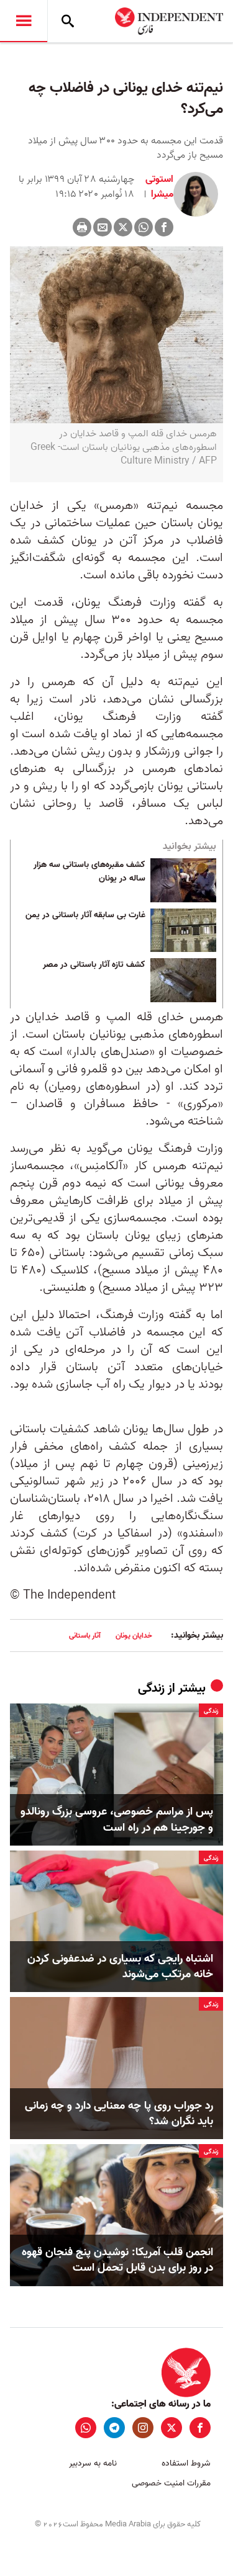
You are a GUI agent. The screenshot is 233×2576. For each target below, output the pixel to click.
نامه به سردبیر (93, 2463)
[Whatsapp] (144, 227)
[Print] (82, 227)
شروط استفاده (186, 2463)
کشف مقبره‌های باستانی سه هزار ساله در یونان (89, 872)
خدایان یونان (134, 1636)
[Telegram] (114, 2428)
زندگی (151, 1689)
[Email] (103, 227)
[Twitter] (123, 227)
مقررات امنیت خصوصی (171, 2483)
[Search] (68, 21)
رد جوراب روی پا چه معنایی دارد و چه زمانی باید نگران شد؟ (119, 2114)
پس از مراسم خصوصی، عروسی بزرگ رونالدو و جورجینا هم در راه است (117, 1820)
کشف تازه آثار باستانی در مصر (94, 965)
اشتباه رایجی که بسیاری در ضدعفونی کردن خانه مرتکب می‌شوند (120, 1967)
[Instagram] (143, 2428)
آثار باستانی (85, 1636)
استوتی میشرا (159, 187)
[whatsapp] (86, 2428)
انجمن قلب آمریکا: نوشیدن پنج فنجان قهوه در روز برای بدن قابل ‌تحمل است (117, 2260)
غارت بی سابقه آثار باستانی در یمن (85, 915)
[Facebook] (164, 227)
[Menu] (24, 21)
